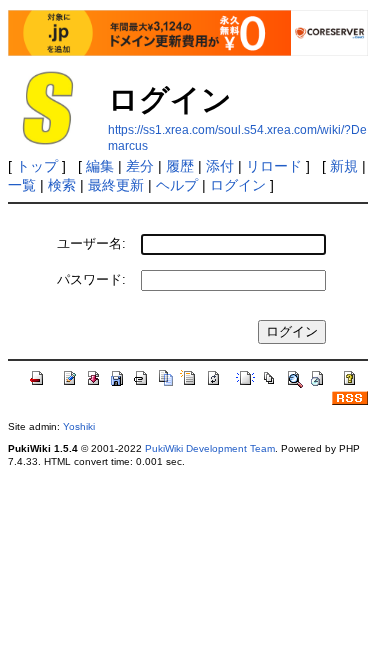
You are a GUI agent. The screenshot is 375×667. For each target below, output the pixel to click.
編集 (100, 166)
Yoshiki (79, 426)
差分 (140, 166)
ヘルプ (177, 185)
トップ (37, 166)
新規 (344, 166)
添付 (220, 166)
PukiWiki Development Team (210, 448)
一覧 (22, 185)
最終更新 (116, 185)
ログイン (238, 185)
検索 (62, 185)
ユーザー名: (91, 243)
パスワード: (91, 279)
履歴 (180, 166)
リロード (274, 166)
